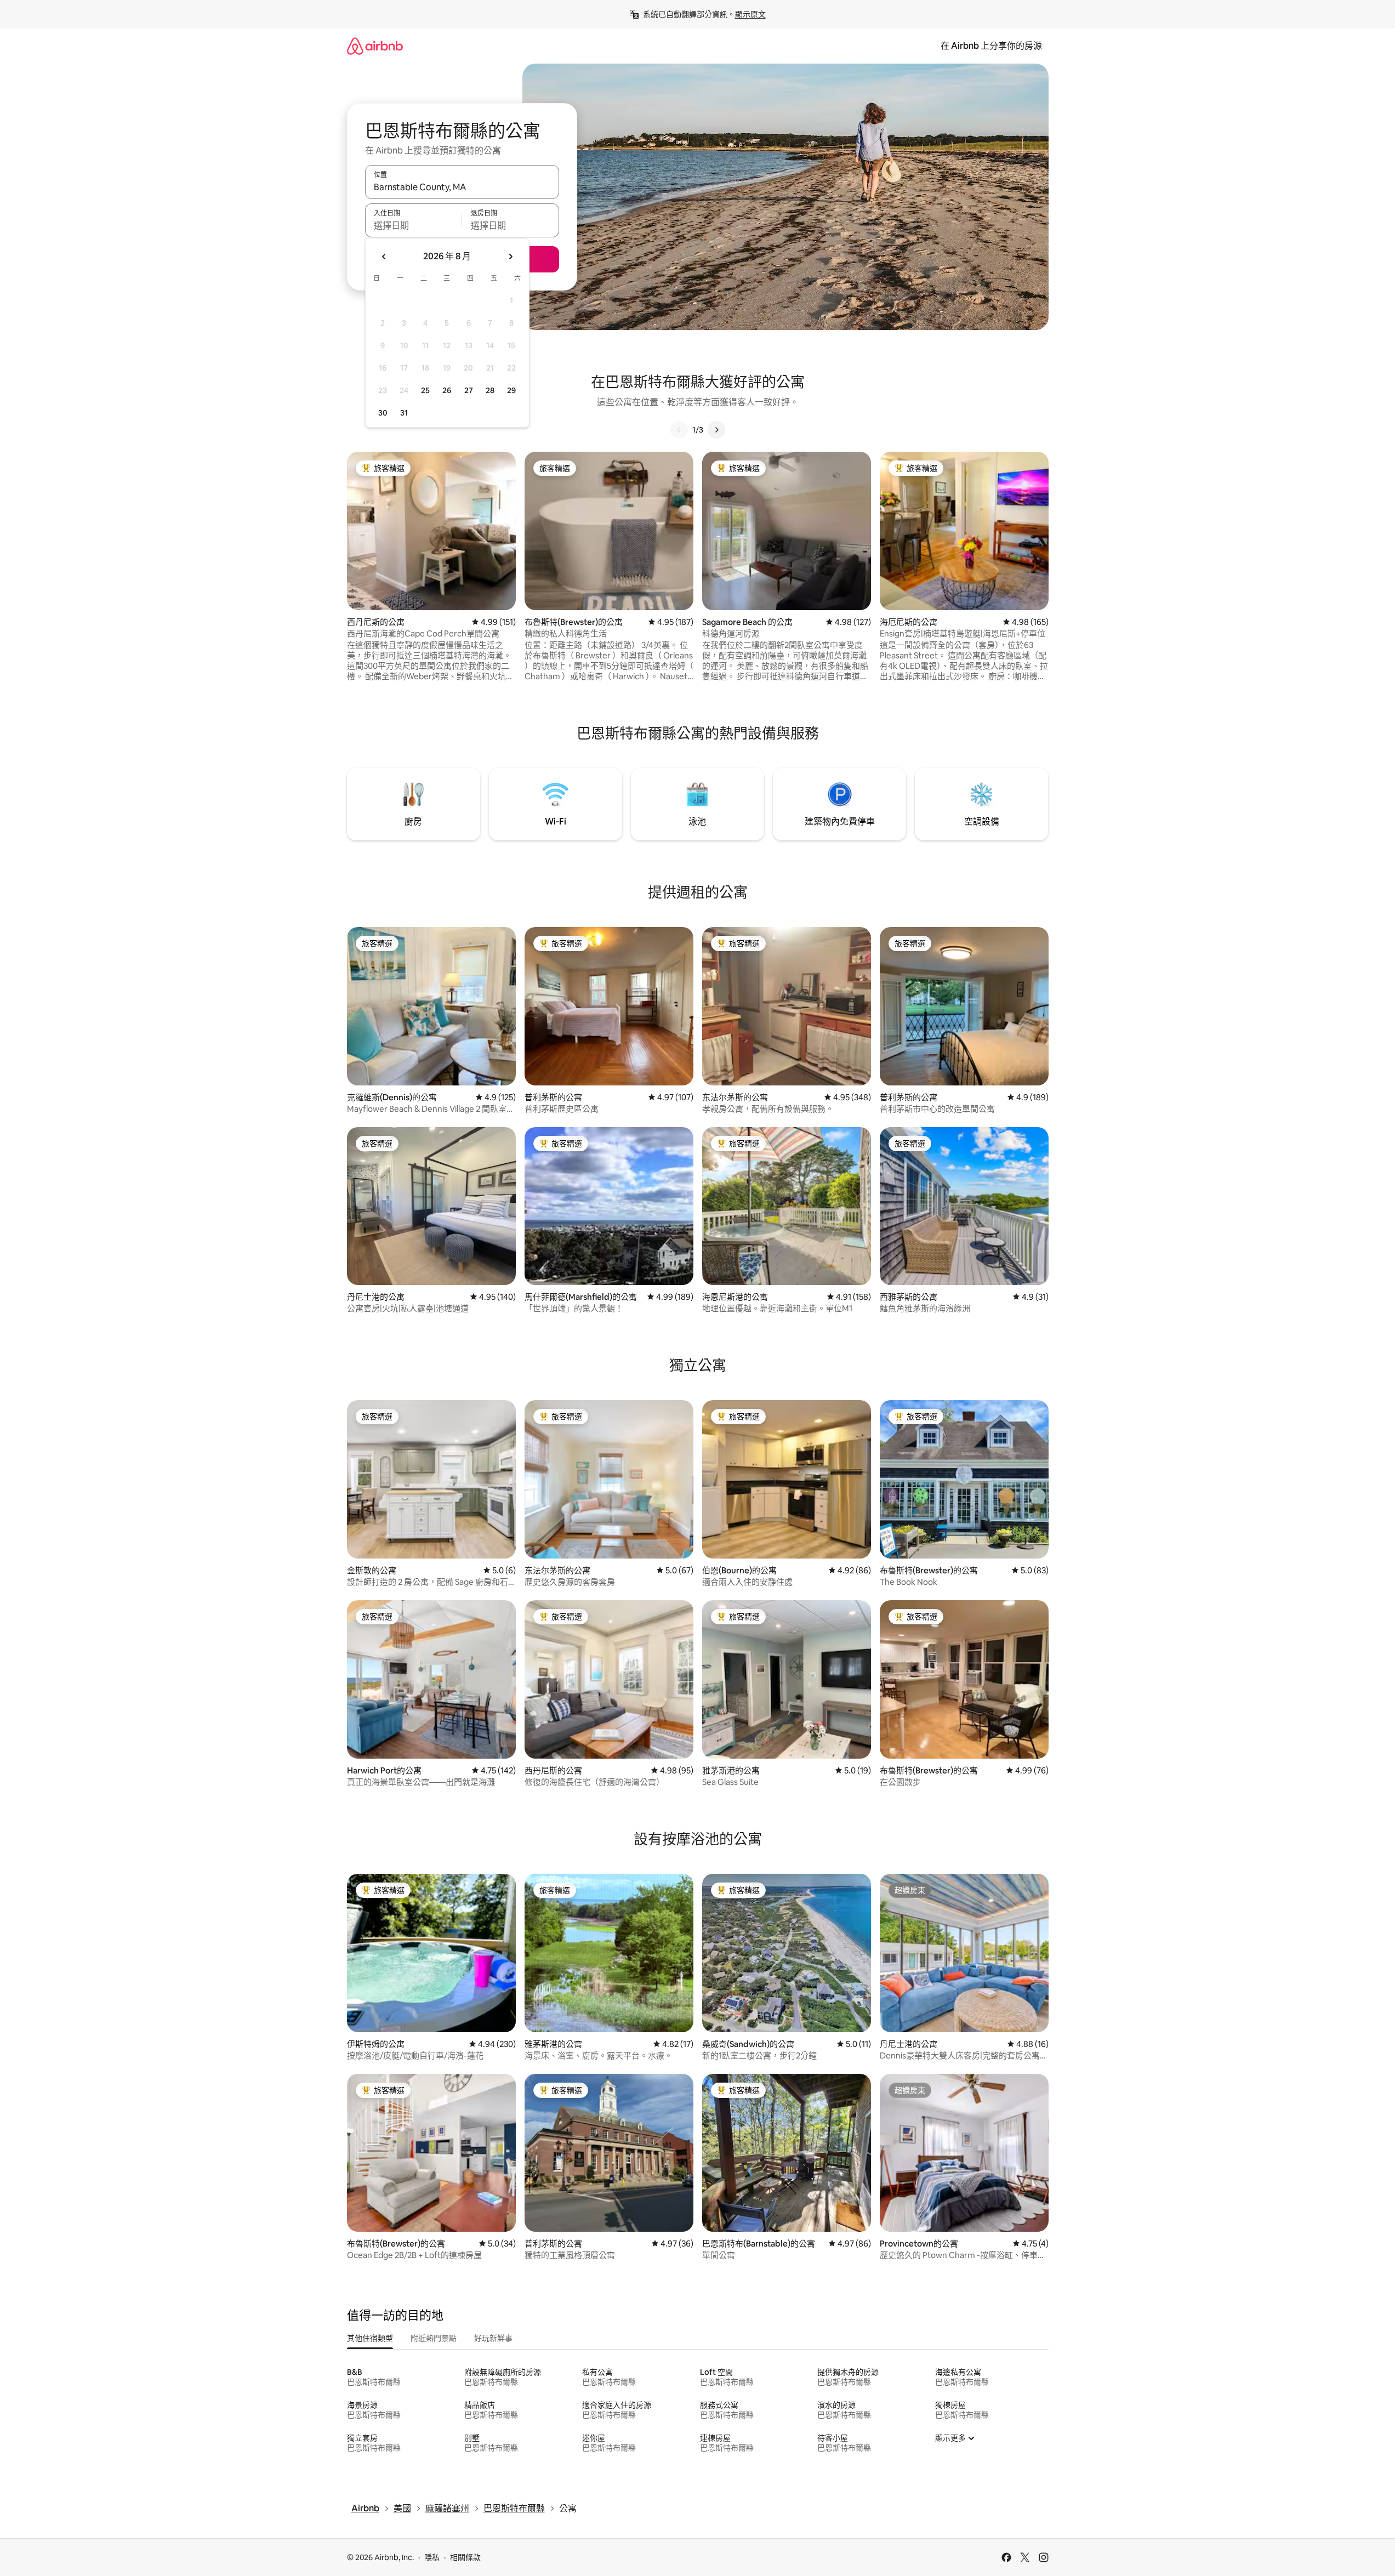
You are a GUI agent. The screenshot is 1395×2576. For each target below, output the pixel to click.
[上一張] (679, 430)
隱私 (432, 2557)
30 (383, 413)
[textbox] (414, 225)
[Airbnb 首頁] (375, 46)
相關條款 (465, 2557)
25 (425, 390)
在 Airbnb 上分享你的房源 (991, 46)
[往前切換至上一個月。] (384, 257)
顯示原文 (750, 14)
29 (511, 390)
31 (404, 413)
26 (447, 390)
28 (490, 390)
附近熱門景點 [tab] (434, 2338)
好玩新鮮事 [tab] (493, 2338)
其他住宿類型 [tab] (370, 2338)
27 (469, 390)
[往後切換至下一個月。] (510, 257)
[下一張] (716, 430)
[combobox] (462, 187)
